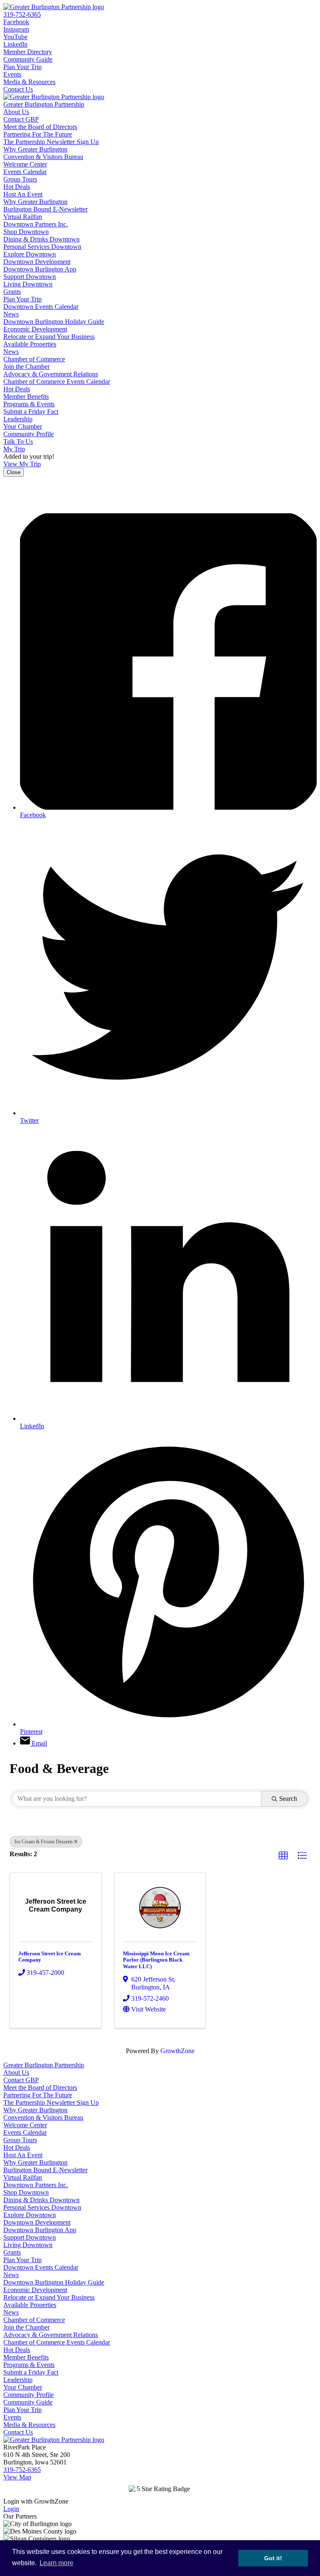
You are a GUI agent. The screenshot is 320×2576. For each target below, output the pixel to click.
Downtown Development (37, 262)
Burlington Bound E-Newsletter (45, 209)
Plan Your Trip (22, 67)
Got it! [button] (273, 2558)
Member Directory (28, 52)
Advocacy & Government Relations (51, 374)
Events (12, 74)
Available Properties (30, 344)
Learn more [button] (56, 2563)
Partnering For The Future (38, 134)
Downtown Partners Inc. (36, 224)
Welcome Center (25, 164)
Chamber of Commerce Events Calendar (57, 382)
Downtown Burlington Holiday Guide (54, 322)
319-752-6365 (22, 14)
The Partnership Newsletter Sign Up (51, 142)
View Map (17, 2477)
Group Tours (20, 179)
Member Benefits (26, 397)
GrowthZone (177, 2051)
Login (11, 2509)
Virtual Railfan (23, 217)
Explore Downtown (30, 254)
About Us (16, 112)
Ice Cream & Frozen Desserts (44, 1842)
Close (14, 472)
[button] (283, 1856)
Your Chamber (23, 426)
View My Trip (22, 464)
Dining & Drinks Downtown (41, 239)
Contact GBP (21, 119)
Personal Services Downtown (42, 247)
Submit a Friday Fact (31, 412)
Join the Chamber (26, 367)
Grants (12, 292)
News (11, 314)
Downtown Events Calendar (41, 307)
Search (288, 1799)
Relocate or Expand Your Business (49, 337)
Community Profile (29, 434)
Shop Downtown (26, 232)
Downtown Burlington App (40, 269)
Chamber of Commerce (34, 359)
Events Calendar (25, 172)
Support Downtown (30, 277)
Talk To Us (18, 441)
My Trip (14, 449)
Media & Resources (29, 82)
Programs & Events (29, 404)
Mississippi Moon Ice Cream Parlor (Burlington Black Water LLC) (156, 1960)
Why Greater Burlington (35, 149)
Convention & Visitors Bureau (43, 157)
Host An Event (23, 194)
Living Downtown (28, 284)
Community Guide (28, 59)
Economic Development (35, 329)
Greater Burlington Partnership (44, 104)
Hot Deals (17, 187)
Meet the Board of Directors (40, 127)
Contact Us (18, 89)
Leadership (18, 419)
